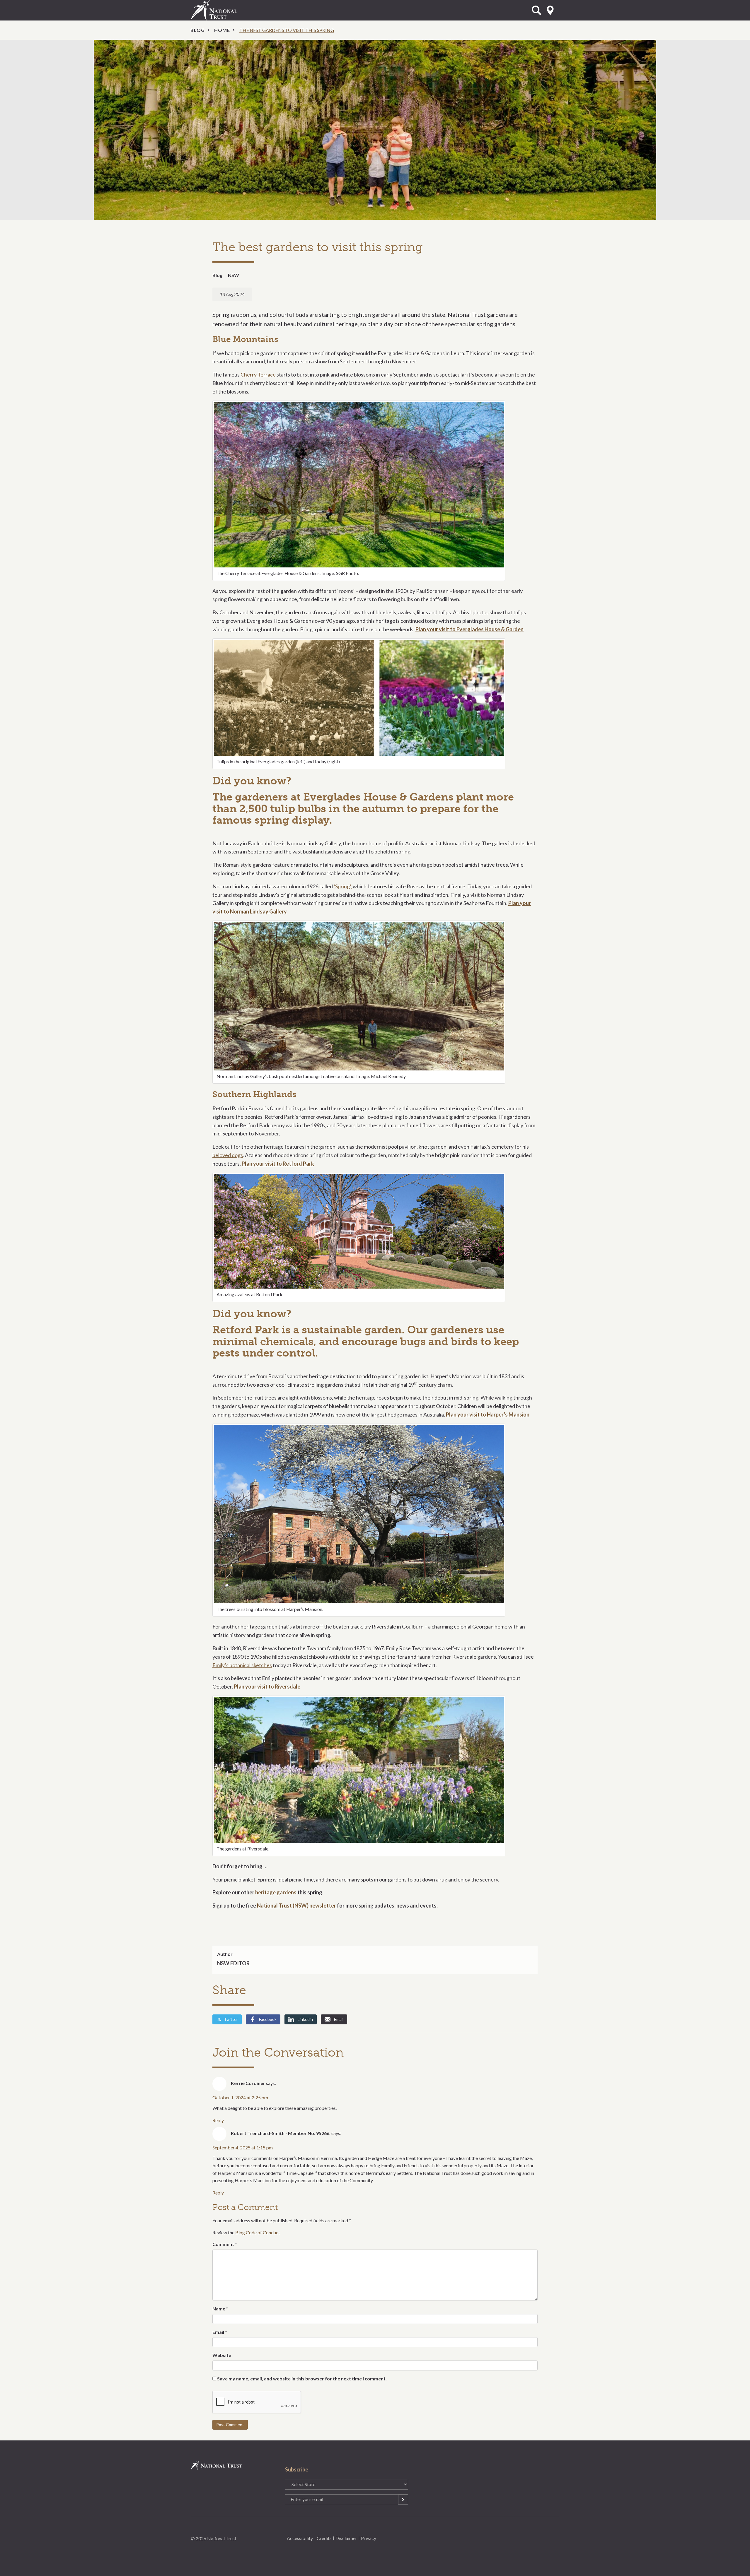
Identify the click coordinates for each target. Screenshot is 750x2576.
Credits (324, 2538)
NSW (233, 275)
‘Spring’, (343, 886)
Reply (218, 2120)
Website (222, 2355)
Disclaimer (346, 2538)
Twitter (231, 2019)
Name (220, 2309)
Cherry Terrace (258, 374)
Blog (198, 30)
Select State (550, 10)
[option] (375, 130)
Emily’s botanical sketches (242, 1665)
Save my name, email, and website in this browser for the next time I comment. (302, 2379)
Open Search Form (536, 10)
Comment (225, 2244)
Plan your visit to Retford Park (278, 1164)
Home (222, 30)
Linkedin (305, 2019)
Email (339, 2019)
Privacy (369, 2538)
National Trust (226, 10)
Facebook (268, 2019)
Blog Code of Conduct (258, 2232)
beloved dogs (228, 1155)
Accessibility (300, 2538)
